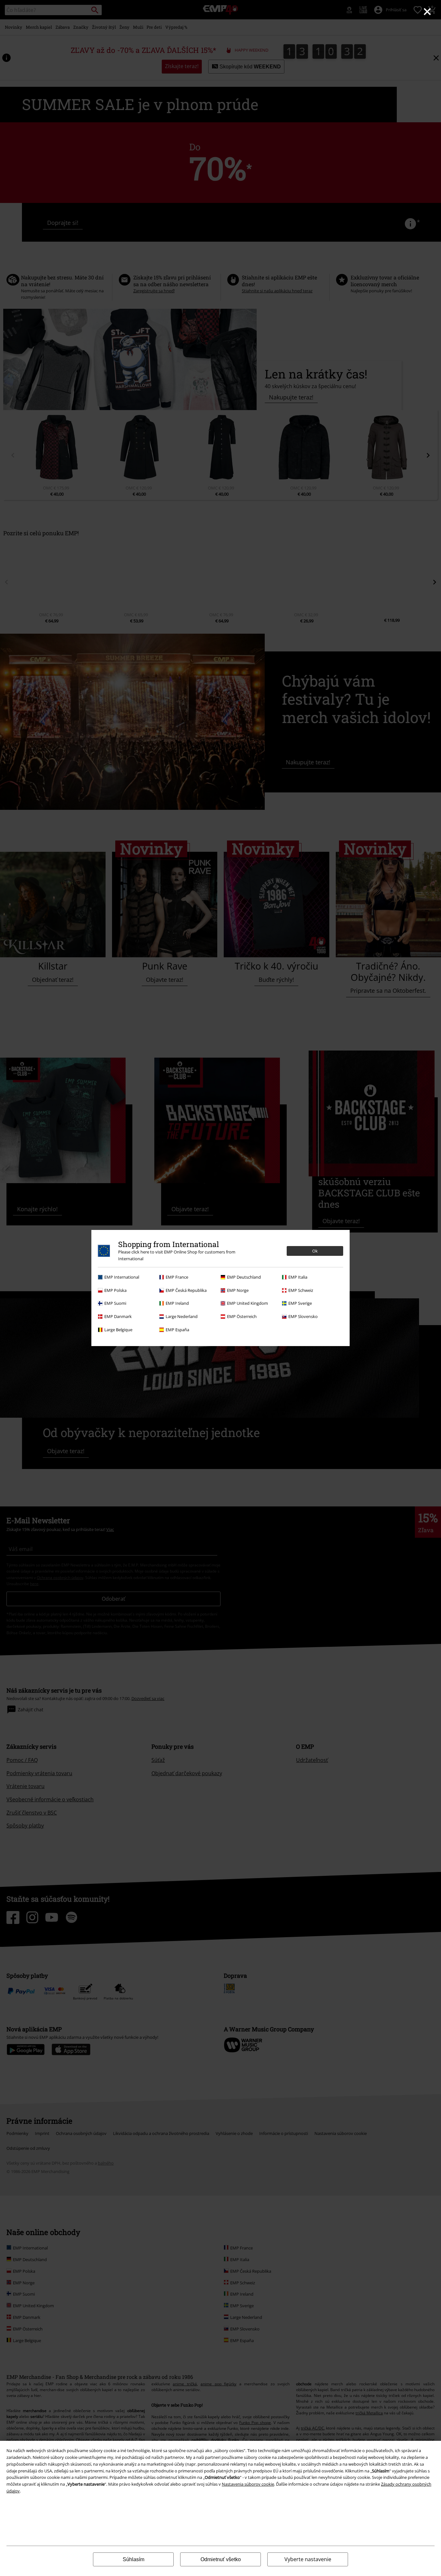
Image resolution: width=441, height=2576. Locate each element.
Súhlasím (133, 2559)
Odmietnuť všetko (221, 2559)
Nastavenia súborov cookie (248, 2484)
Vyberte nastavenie (308, 2559)
